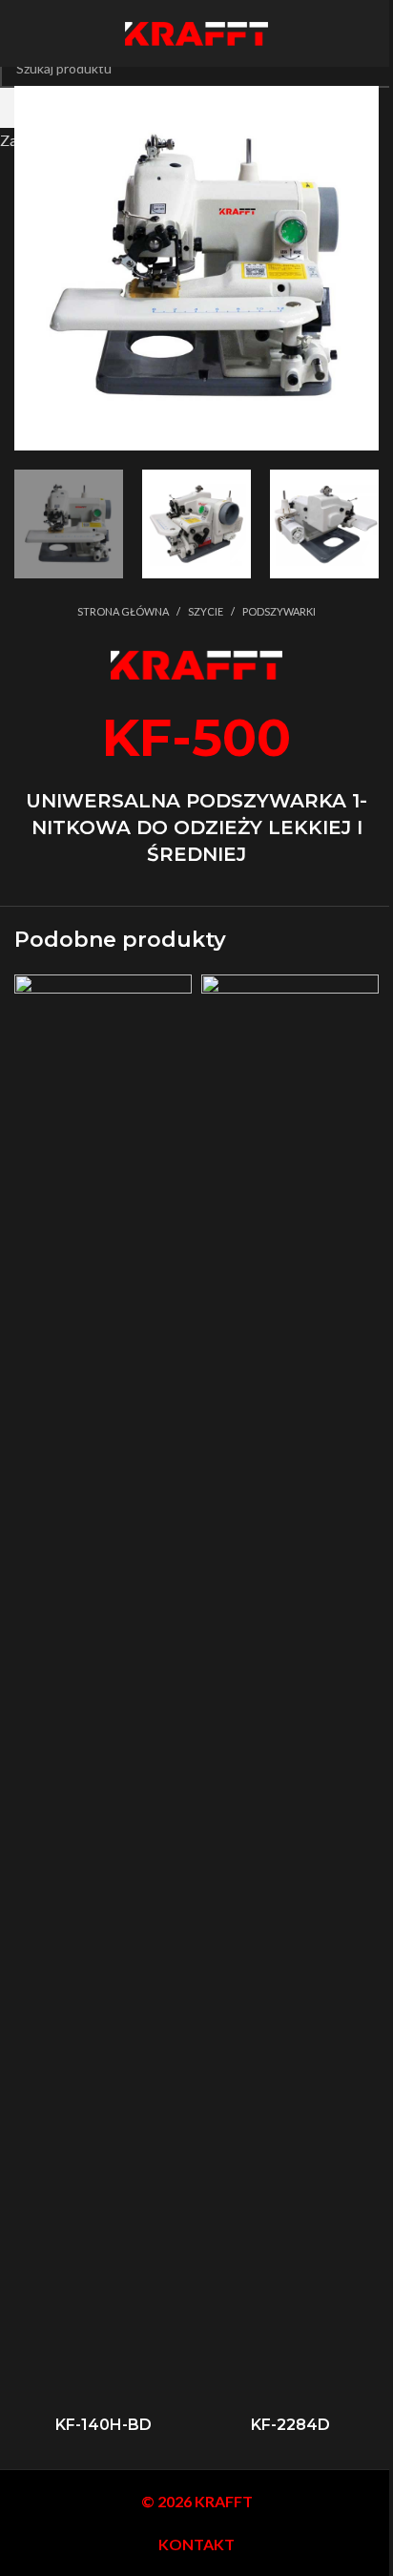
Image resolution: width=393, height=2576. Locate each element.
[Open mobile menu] (22, 33)
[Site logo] (196, 31)
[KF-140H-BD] (103, 1690)
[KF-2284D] (290, 1690)
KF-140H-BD (103, 2425)
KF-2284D (290, 2425)
